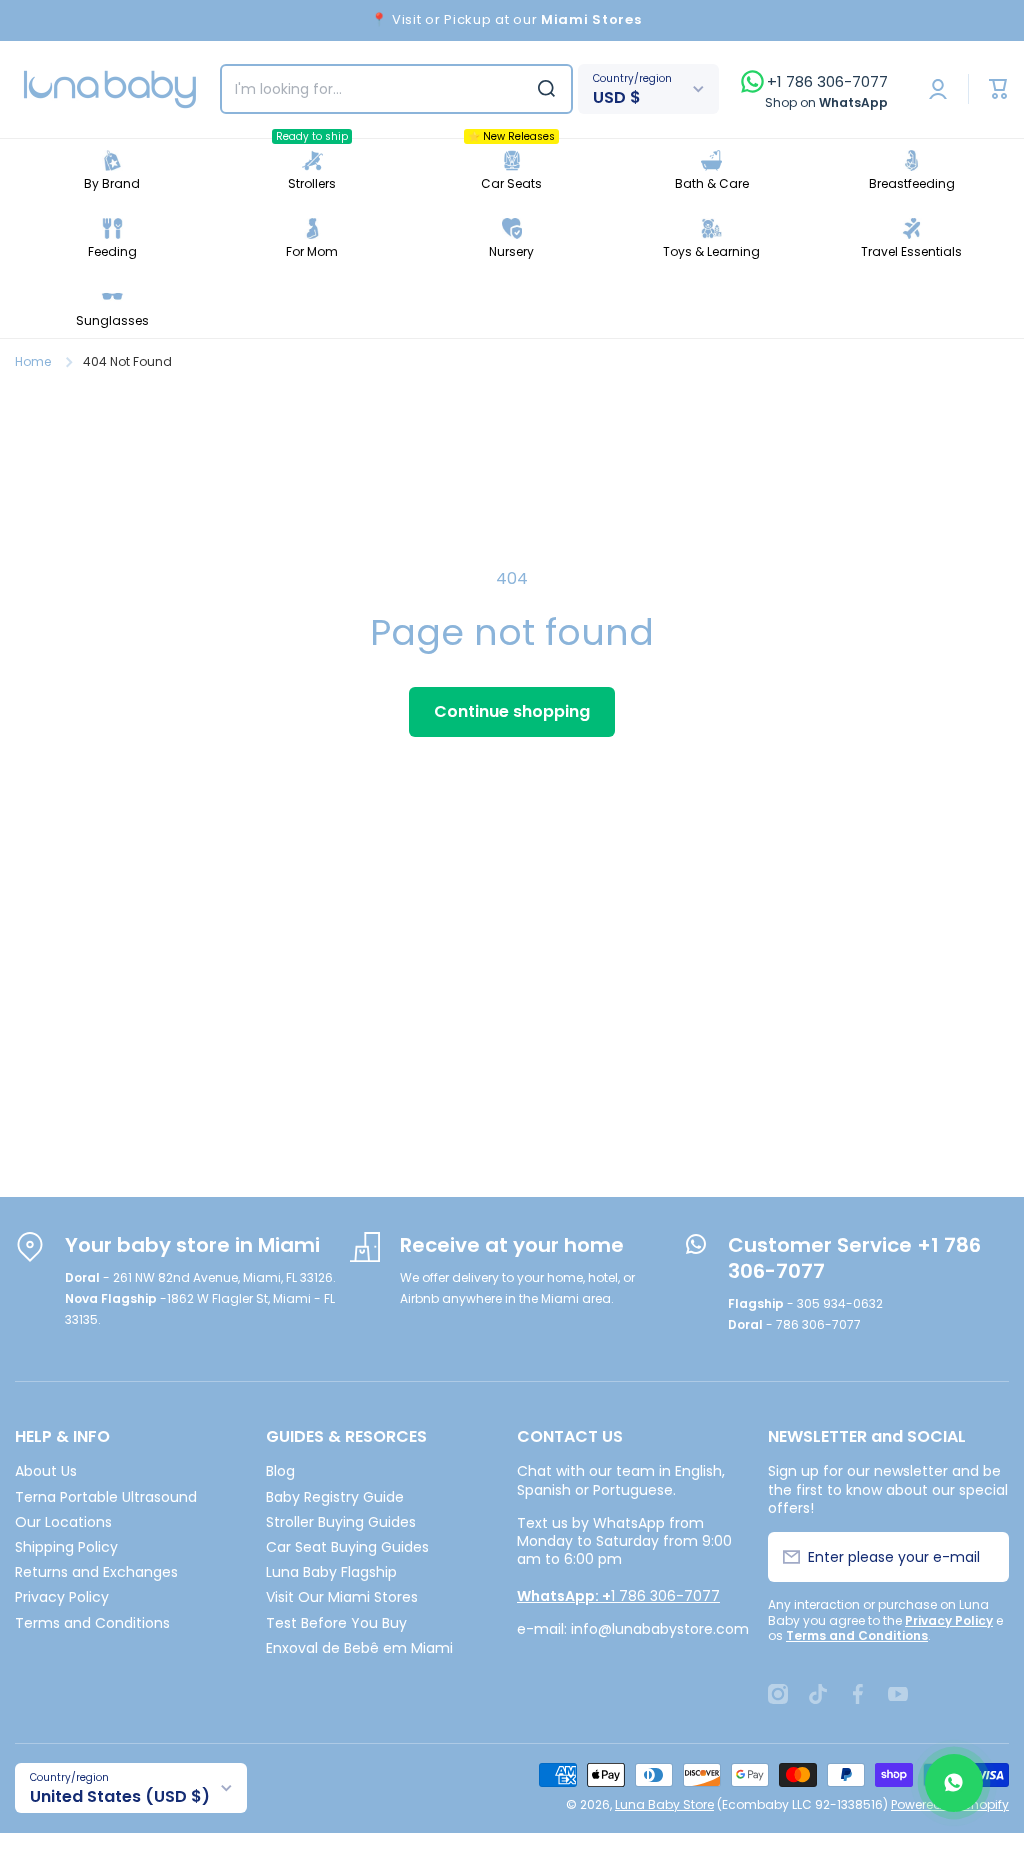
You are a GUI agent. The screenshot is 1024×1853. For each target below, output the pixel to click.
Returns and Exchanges (96, 1571)
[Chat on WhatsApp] (954, 1783)
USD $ (617, 97)
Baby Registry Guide (335, 1496)
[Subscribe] (982, 1557)
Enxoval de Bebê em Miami (359, 1647)
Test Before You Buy (336, 1622)
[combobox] (396, 89)
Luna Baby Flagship (331, 1571)
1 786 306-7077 (618, 1596)
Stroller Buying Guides (341, 1521)
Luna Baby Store (664, 1804)
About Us (46, 1470)
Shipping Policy (66, 1546)
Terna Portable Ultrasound (106, 1496)
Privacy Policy (62, 1596)
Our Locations (63, 1521)
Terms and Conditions (92, 1622)
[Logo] (110, 89)
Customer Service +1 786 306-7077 (854, 1258)
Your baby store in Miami (192, 1245)
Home (33, 362)
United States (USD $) (120, 1796)
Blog (280, 1470)
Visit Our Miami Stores (342, 1596)
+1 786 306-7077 (827, 82)
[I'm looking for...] (546, 89)
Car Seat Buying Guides (347, 1546)
